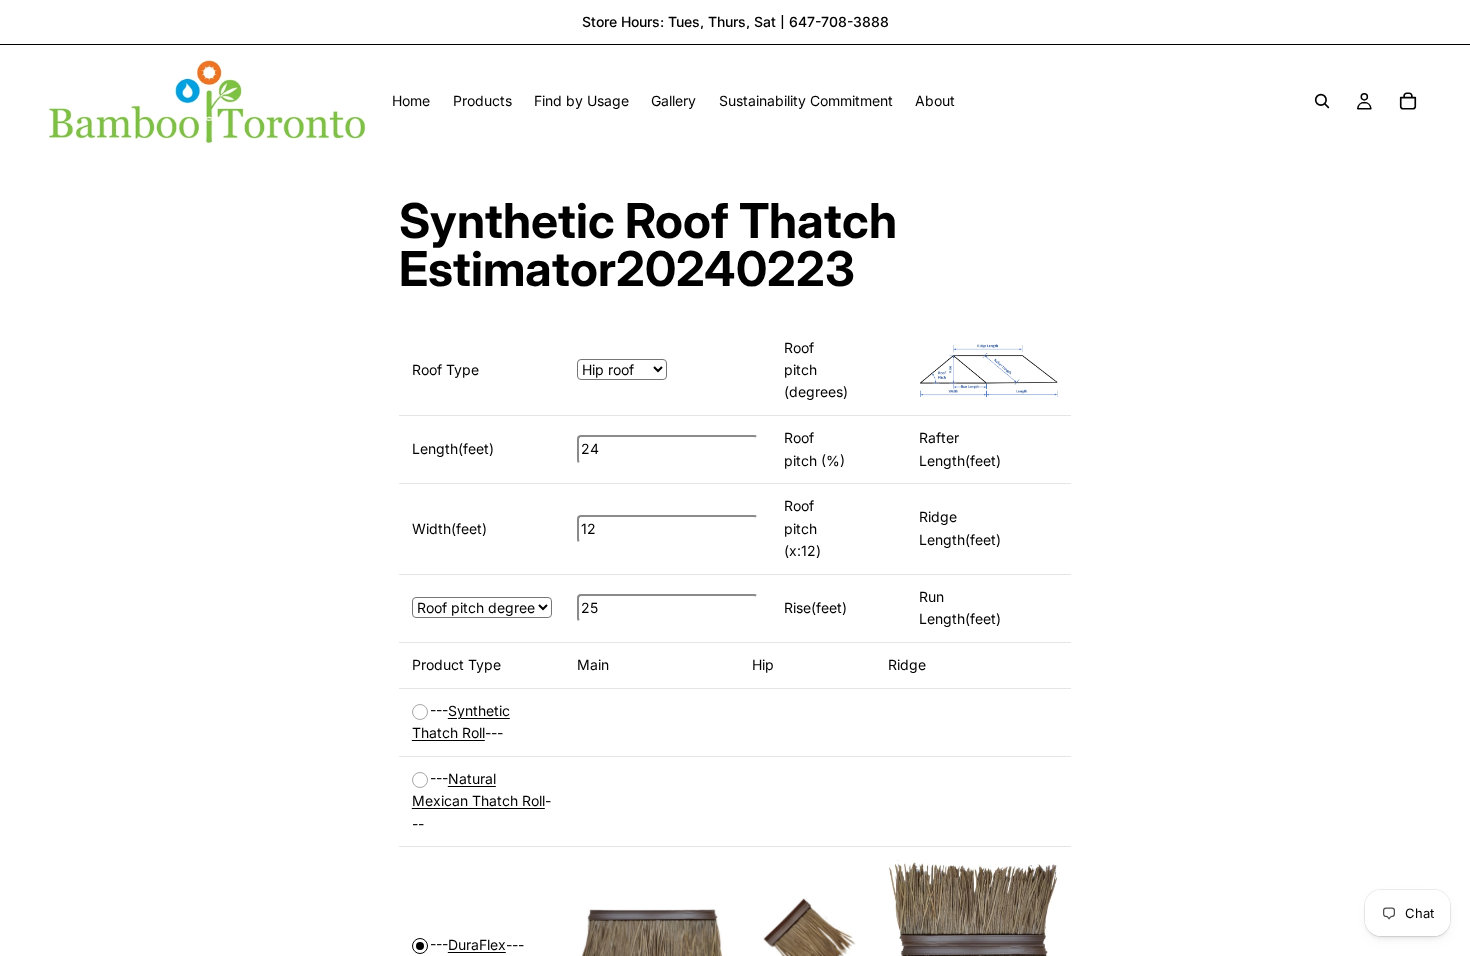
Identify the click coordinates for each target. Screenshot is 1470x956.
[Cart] (1408, 101)
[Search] (1322, 101)
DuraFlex (477, 944)
